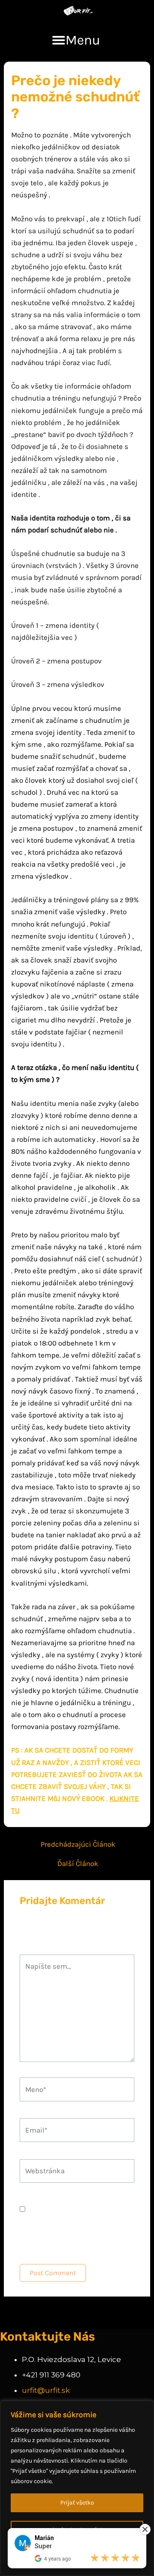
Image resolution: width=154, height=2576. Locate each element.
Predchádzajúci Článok (78, 1844)
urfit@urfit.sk (46, 2390)
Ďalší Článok (78, 1864)
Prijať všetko (77, 2503)
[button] (76, 40)
